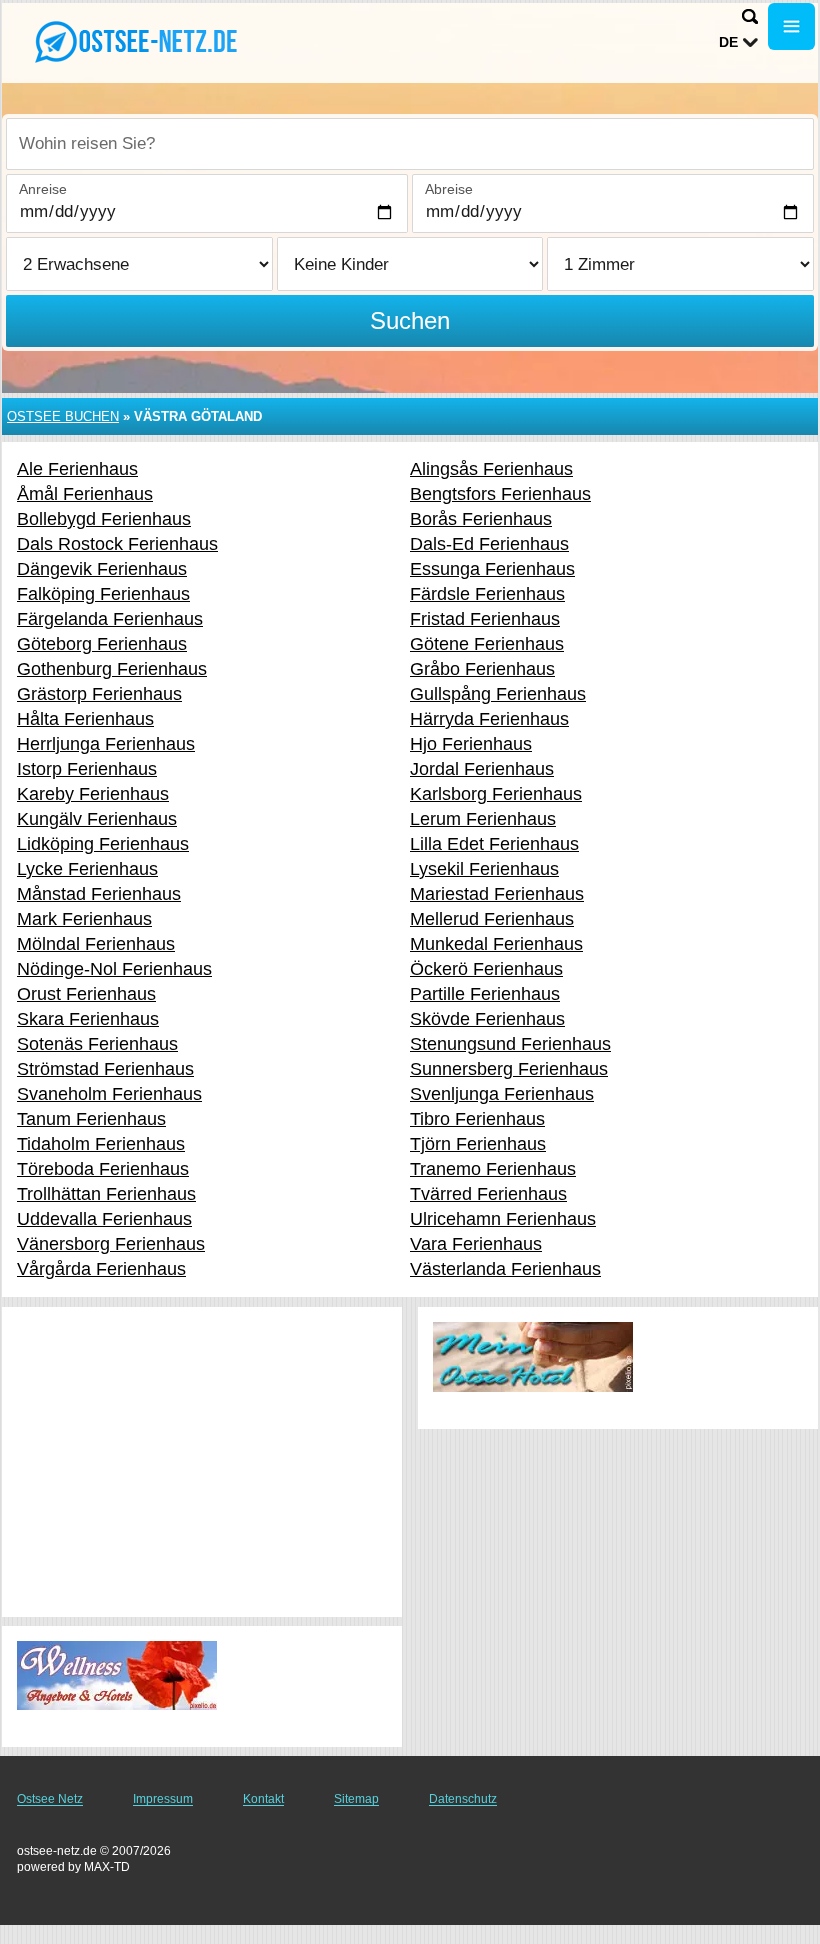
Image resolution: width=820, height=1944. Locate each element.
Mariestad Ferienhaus (497, 894)
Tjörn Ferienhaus (478, 1144)
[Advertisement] (202, 1462)
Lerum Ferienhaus (483, 819)
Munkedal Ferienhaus (496, 944)
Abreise (449, 189)
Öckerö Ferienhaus (486, 969)
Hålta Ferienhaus (85, 719)
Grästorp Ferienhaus (99, 694)
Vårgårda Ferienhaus (101, 1269)
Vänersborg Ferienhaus (111, 1244)
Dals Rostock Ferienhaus (117, 544)
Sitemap (356, 1799)
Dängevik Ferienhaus (102, 569)
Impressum (163, 1799)
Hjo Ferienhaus (471, 744)
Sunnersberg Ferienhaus (509, 1069)
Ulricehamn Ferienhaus (503, 1219)
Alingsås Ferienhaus (491, 469)
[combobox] (410, 144)
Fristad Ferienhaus (485, 619)
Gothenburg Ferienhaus (112, 669)
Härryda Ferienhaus (489, 719)
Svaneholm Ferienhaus (109, 1094)
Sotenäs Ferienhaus (97, 1044)
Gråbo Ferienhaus (482, 669)
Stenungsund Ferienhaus (510, 1044)
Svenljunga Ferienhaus (502, 1094)
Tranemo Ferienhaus (493, 1169)
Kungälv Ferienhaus (97, 819)
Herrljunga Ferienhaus (106, 744)
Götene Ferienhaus (487, 644)
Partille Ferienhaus (485, 994)
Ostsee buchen (63, 416)
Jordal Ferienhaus (482, 769)
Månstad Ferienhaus (99, 894)
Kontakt (263, 1799)
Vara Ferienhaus (476, 1244)
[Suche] (750, 16)
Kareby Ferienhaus (93, 794)
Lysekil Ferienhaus (484, 869)
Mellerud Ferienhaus (492, 919)
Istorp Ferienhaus (87, 769)
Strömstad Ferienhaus (105, 1069)
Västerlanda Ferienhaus (505, 1269)
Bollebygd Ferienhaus (104, 519)
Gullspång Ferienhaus (498, 694)
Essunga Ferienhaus (492, 569)
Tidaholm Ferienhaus (101, 1144)
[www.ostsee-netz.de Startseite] (140, 41)
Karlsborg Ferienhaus (496, 794)
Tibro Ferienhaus (477, 1119)
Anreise (43, 189)
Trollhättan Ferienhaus (106, 1194)
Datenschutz (463, 1799)
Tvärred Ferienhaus (488, 1194)
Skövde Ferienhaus (487, 1019)
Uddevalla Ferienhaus (104, 1219)
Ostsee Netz (50, 1799)
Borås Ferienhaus (481, 519)
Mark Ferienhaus (84, 919)
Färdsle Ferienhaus (487, 594)
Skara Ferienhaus (88, 1019)
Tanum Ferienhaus (91, 1119)
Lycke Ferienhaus (87, 869)
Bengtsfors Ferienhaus (500, 494)
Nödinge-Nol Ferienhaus (114, 969)
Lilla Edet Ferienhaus (494, 844)
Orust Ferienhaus (86, 994)
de (728, 42)
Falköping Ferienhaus (103, 594)
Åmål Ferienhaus (85, 494)
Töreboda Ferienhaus (103, 1169)
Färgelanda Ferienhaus (110, 619)
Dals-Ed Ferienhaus (489, 544)
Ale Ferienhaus (77, 469)
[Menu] (791, 26)
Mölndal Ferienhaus (96, 944)
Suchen (410, 320)
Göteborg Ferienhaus (102, 644)
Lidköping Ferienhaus (103, 844)
